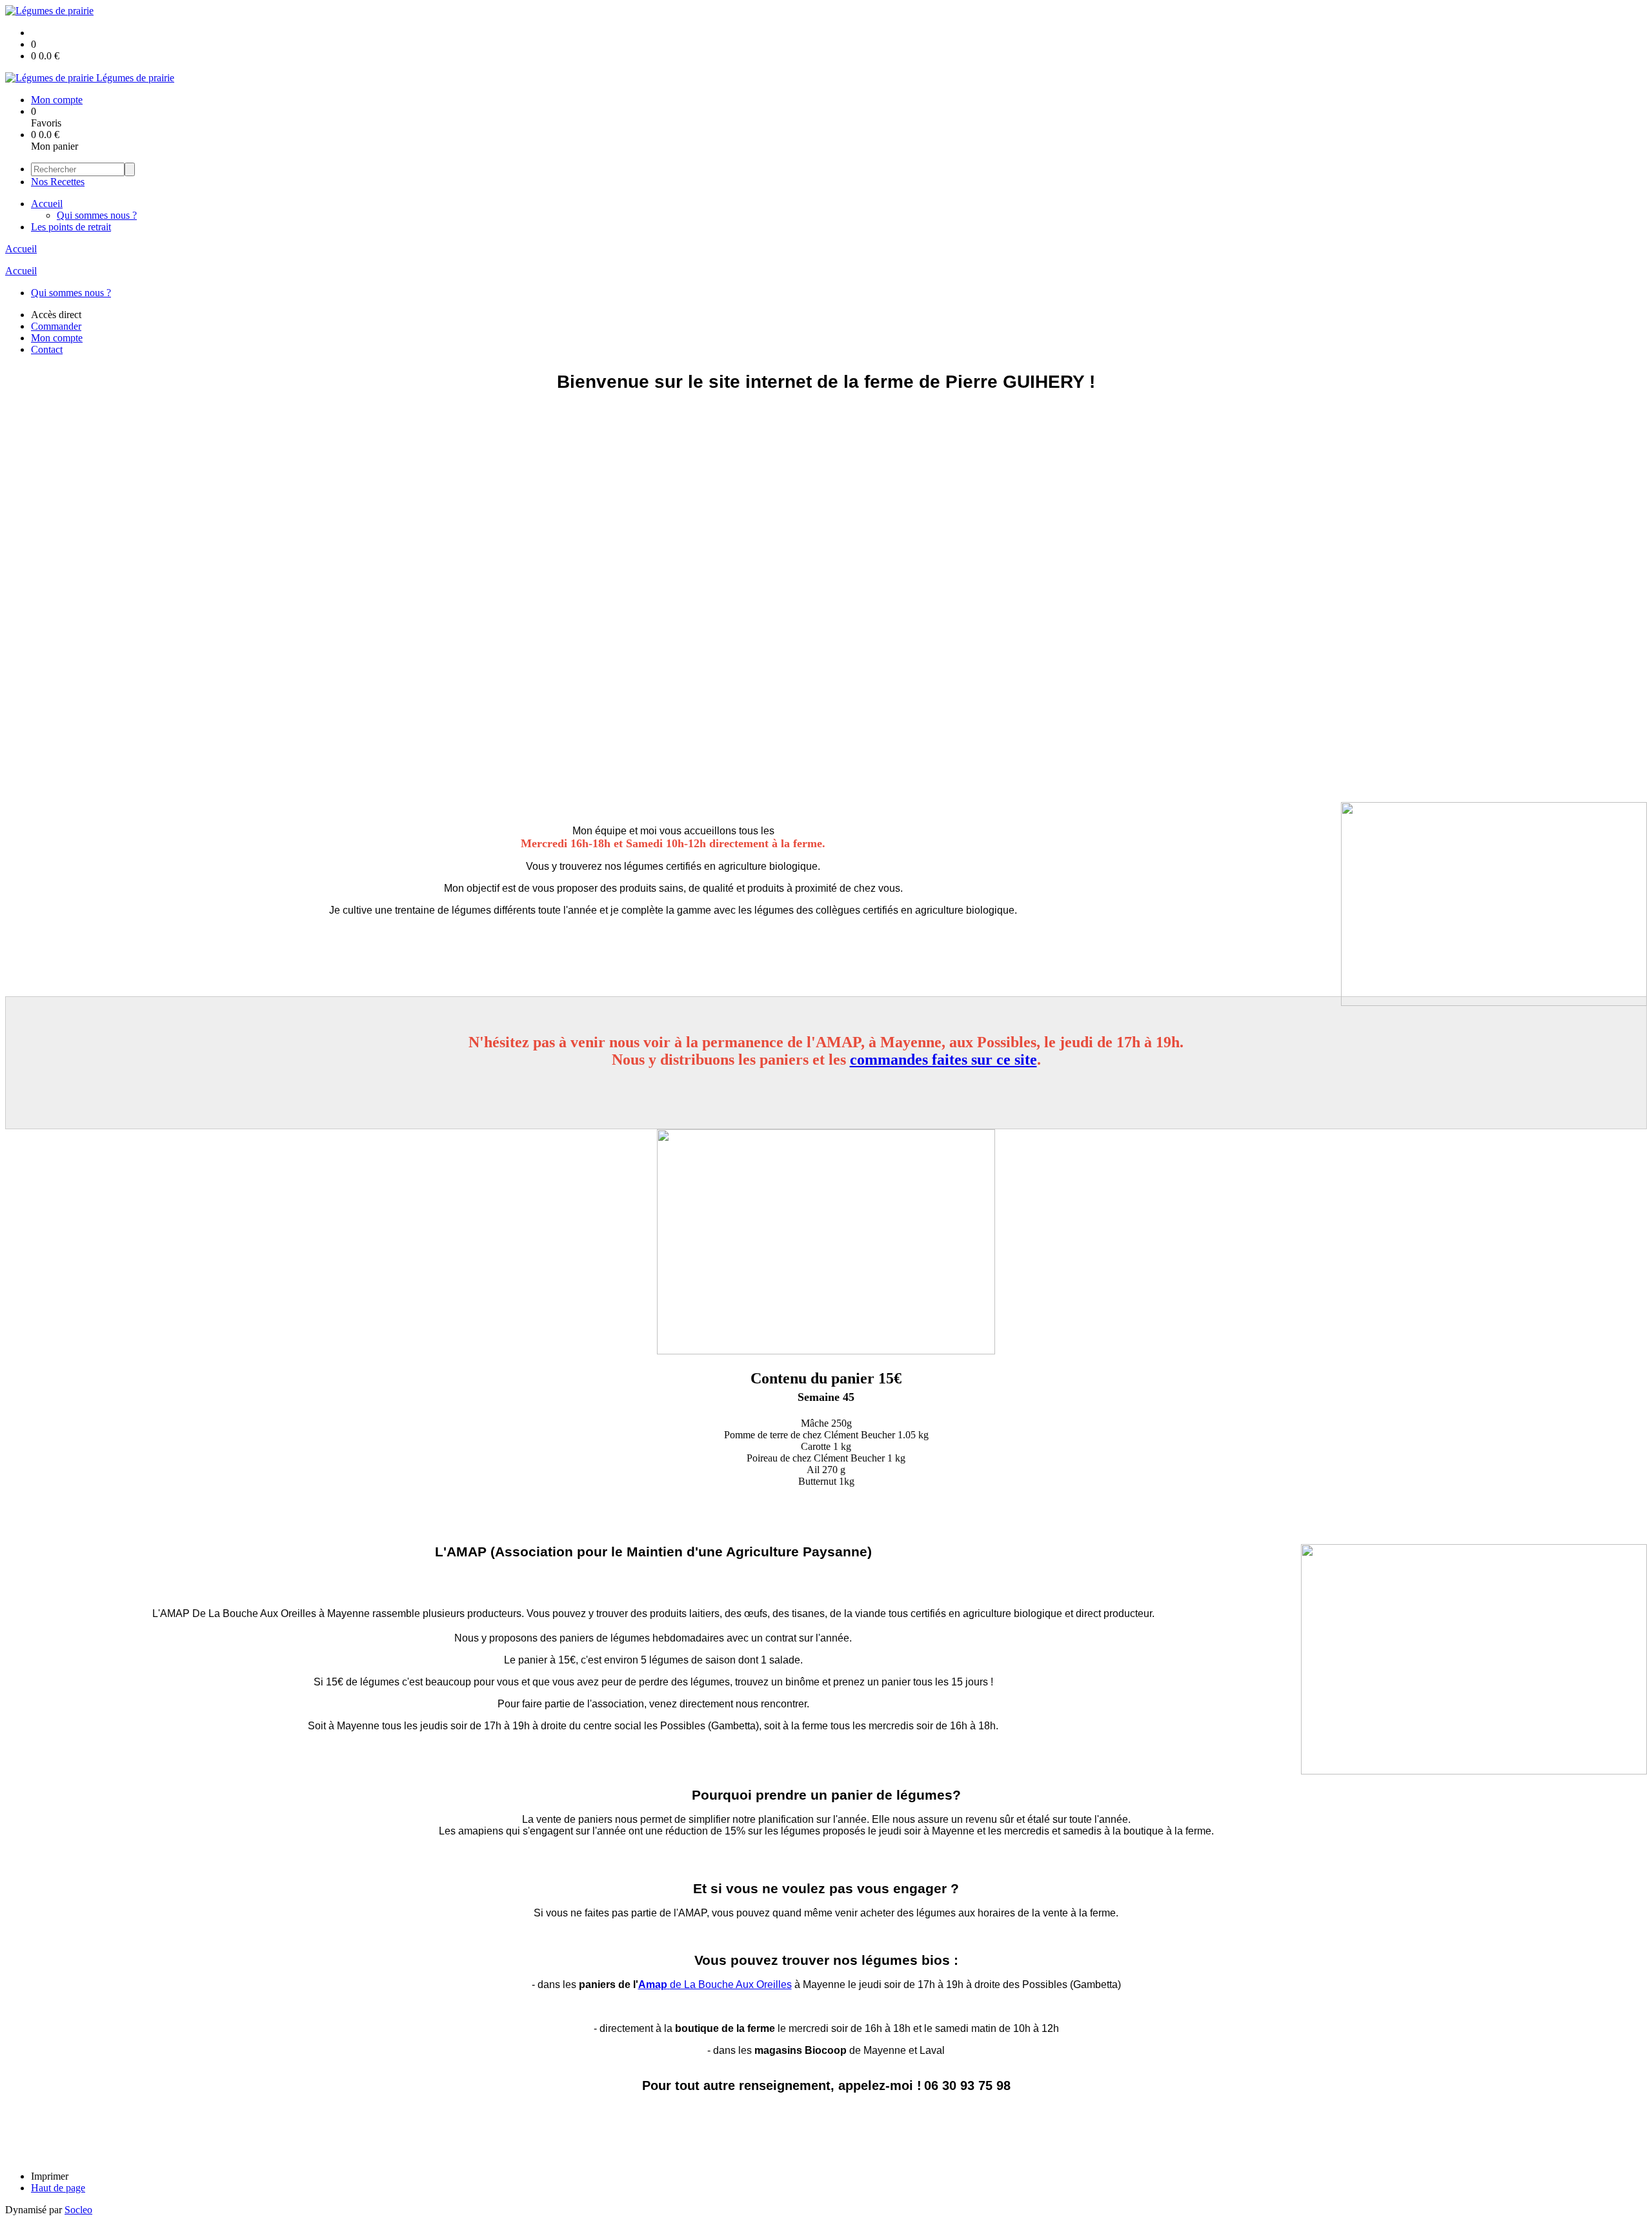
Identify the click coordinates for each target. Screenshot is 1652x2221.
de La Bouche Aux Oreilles (731, 1985)
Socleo (78, 2210)
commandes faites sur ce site (943, 1060)
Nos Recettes (58, 182)
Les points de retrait (71, 227)
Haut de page (58, 2188)
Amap (653, 1985)
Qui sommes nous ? (97, 215)
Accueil (47, 204)
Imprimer (50, 2176)
